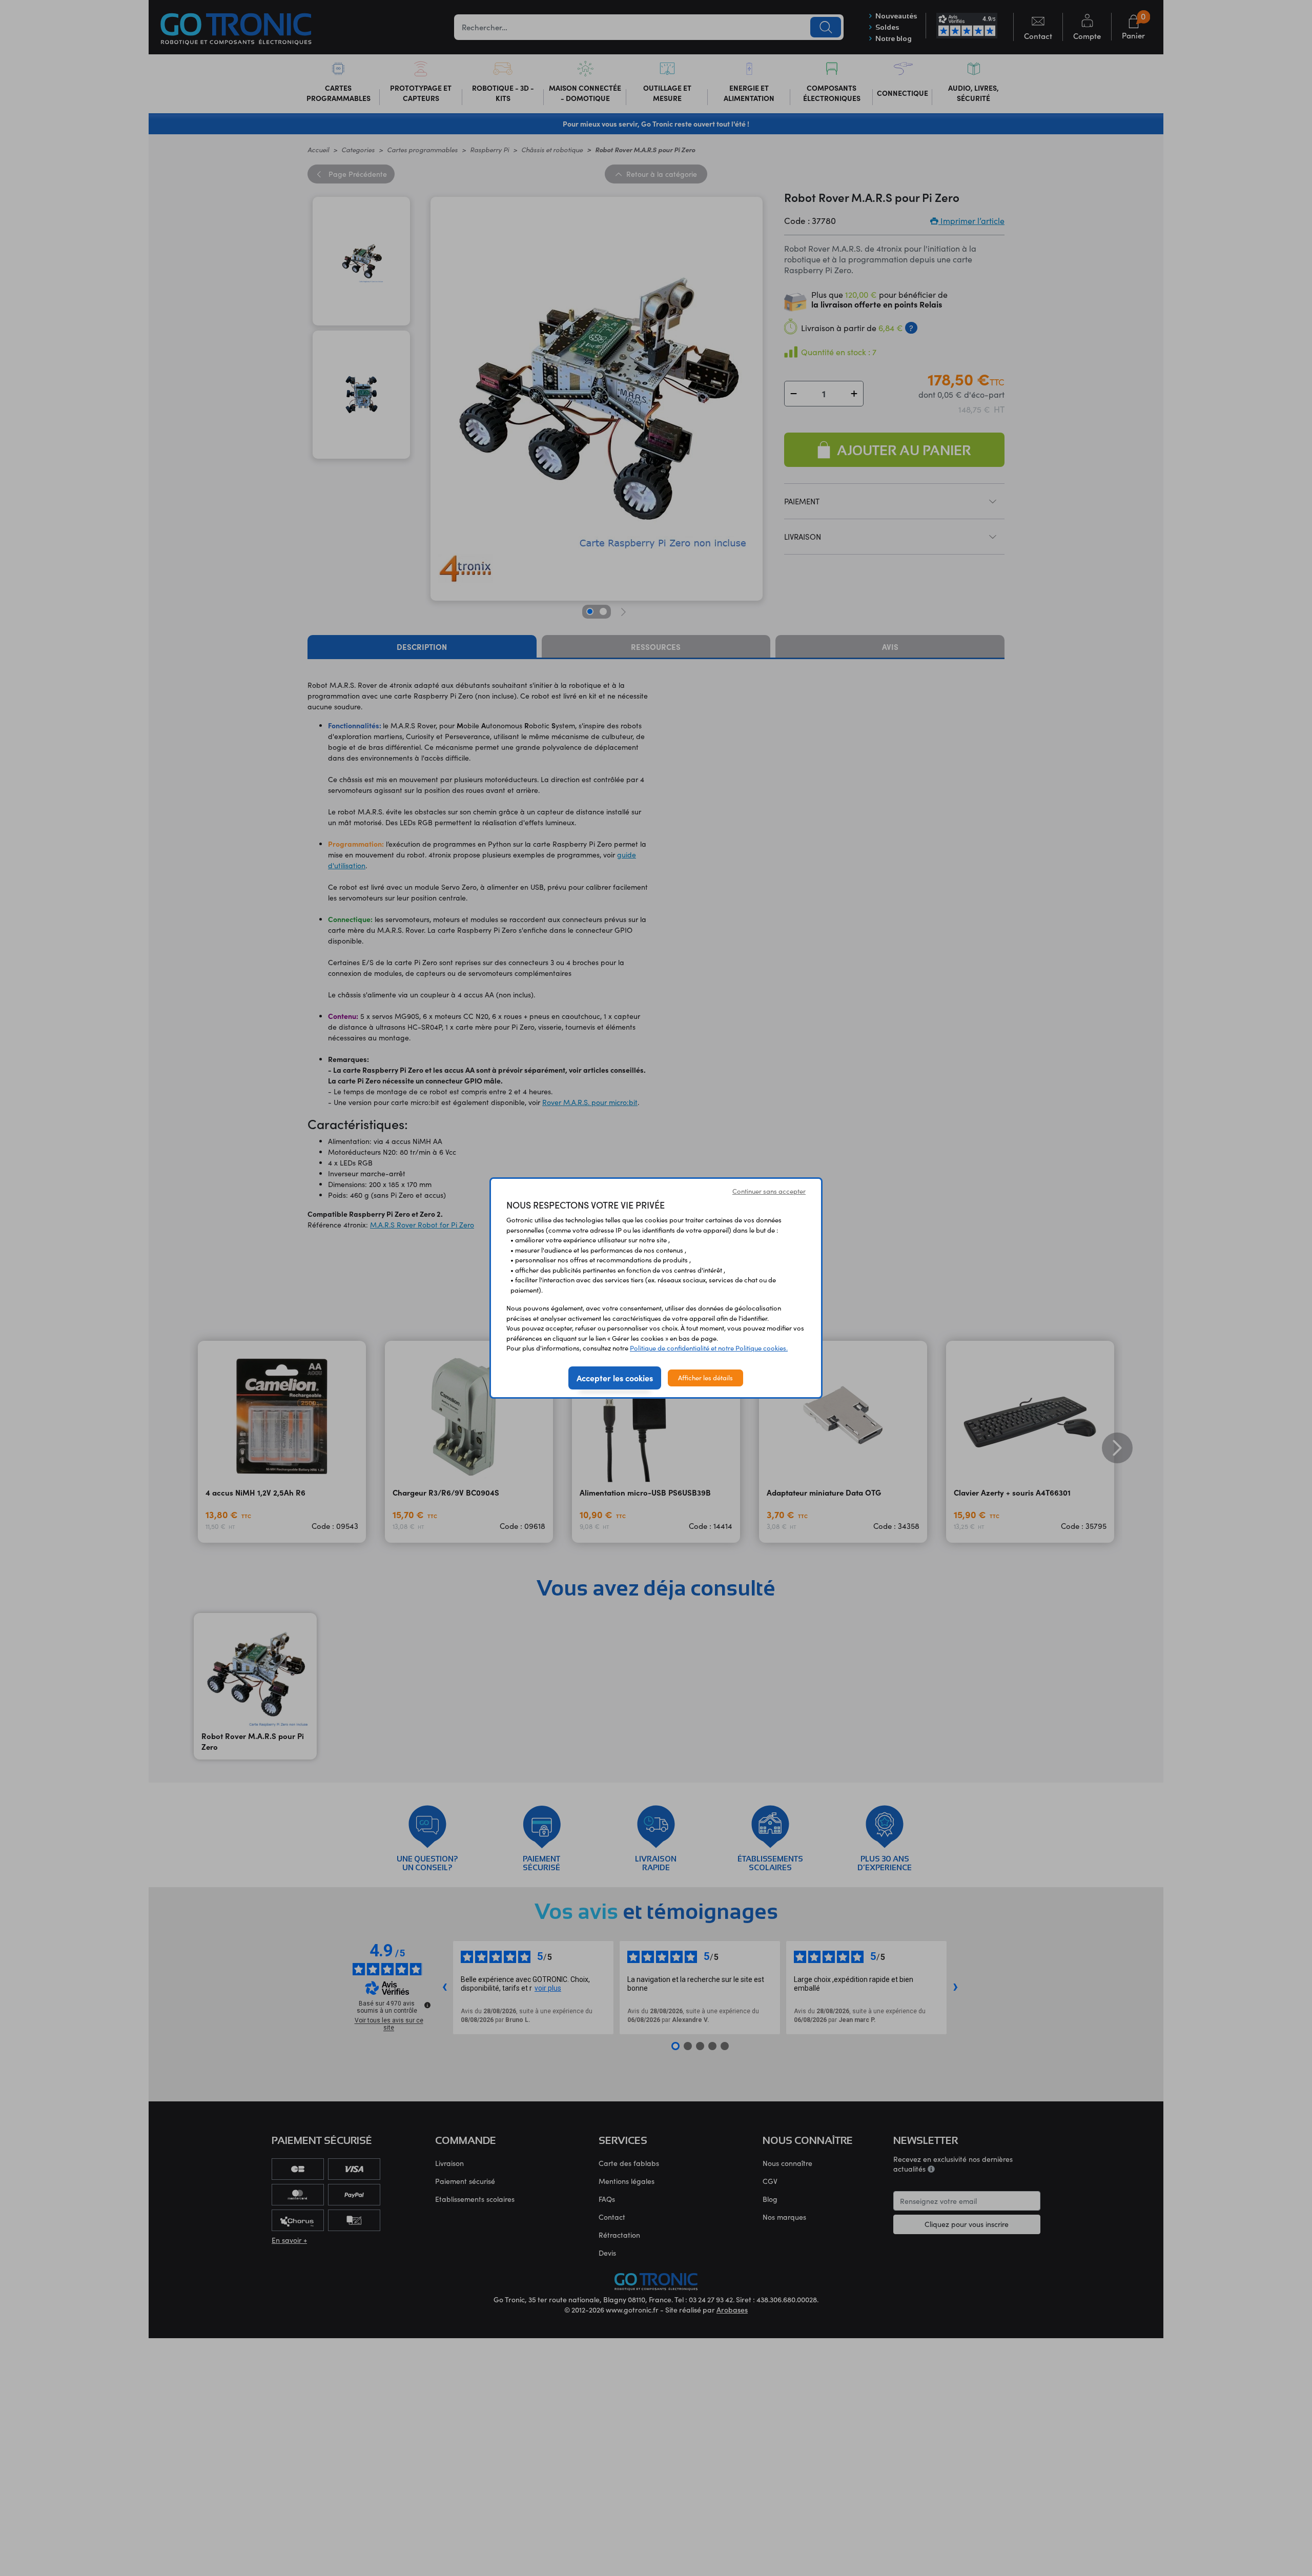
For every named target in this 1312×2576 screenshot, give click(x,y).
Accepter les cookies (615, 1378)
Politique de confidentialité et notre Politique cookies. (709, 1348)
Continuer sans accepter (769, 1191)
